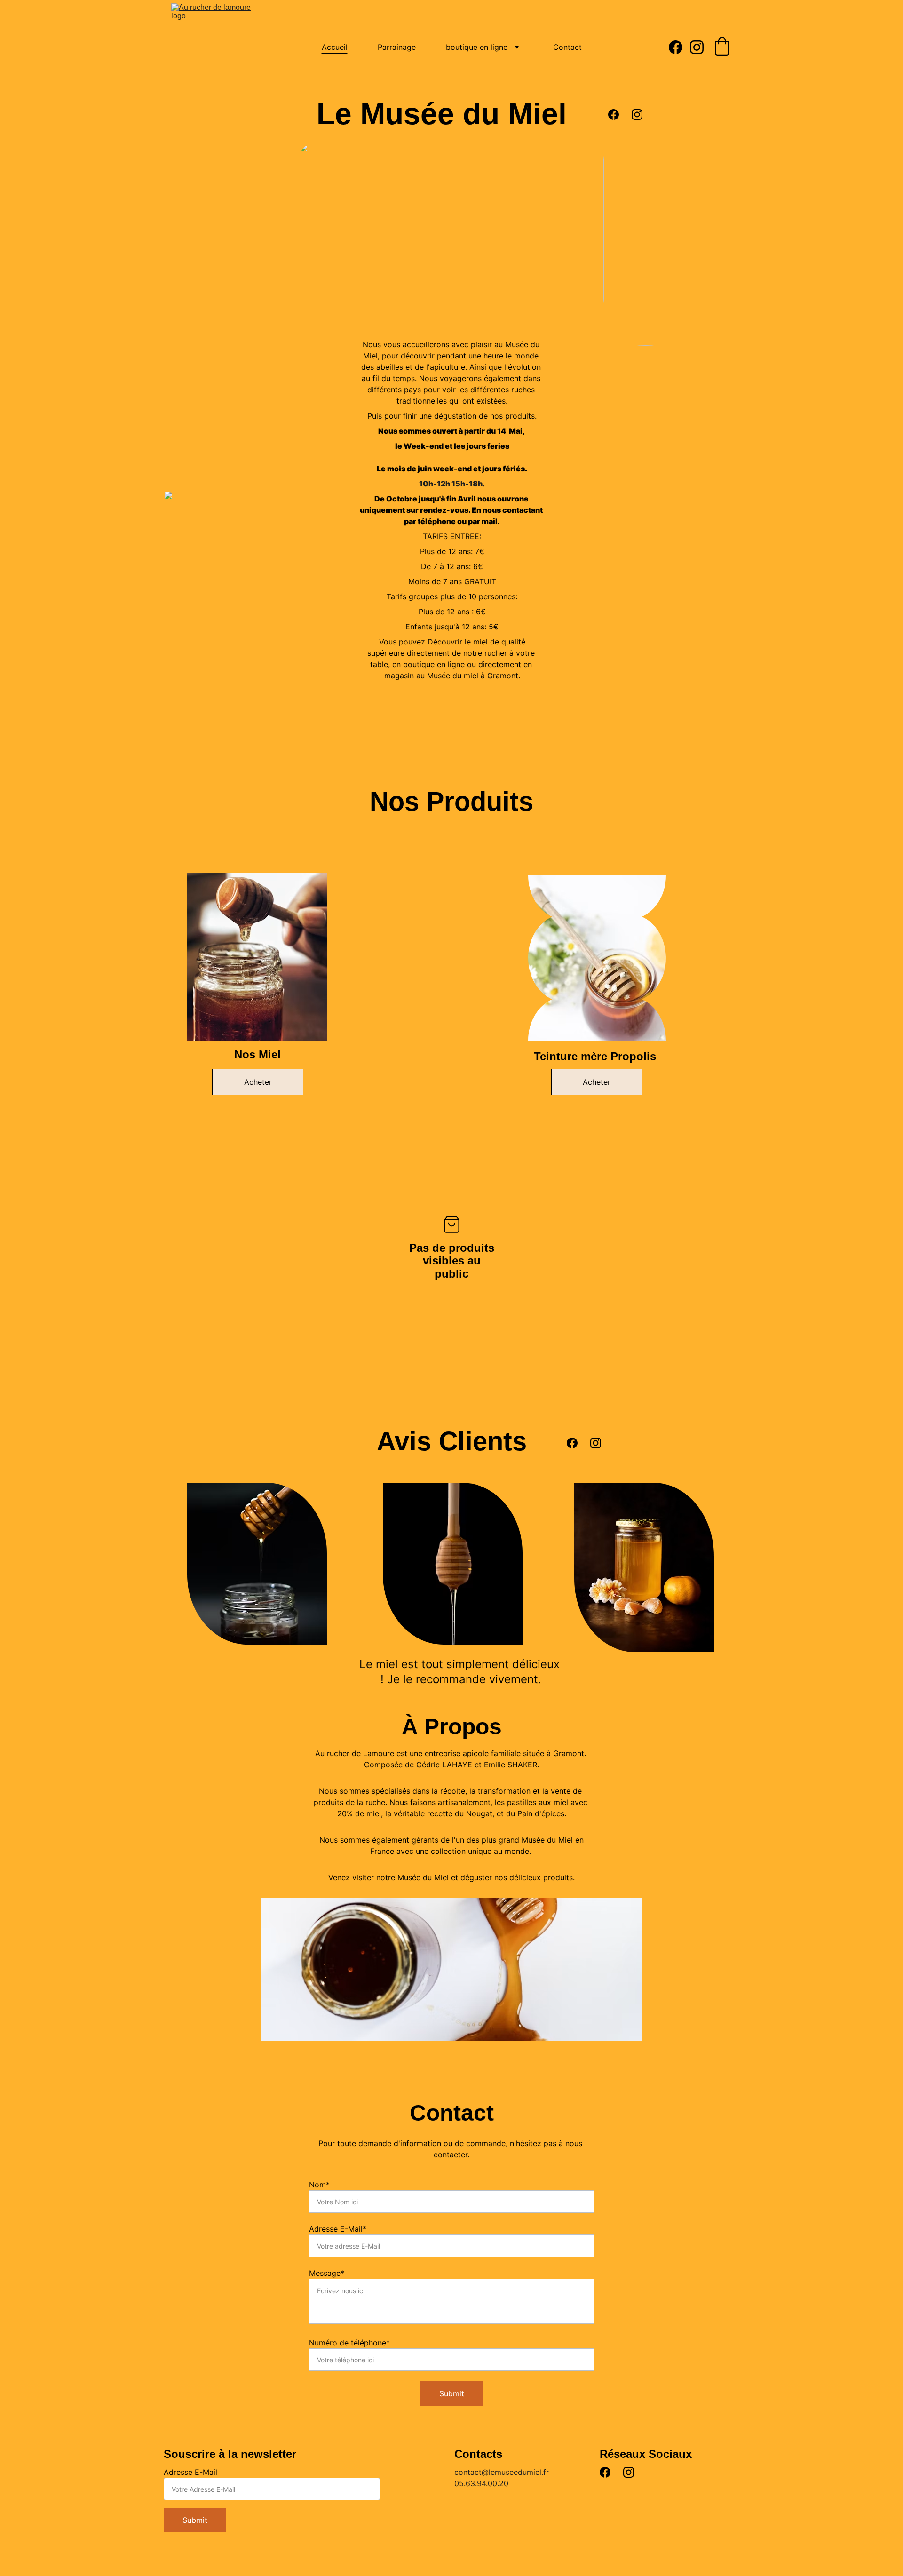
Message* (327, 2273)
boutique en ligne (477, 47)
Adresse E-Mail (190, 2472)
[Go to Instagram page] (697, 47)
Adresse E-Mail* (338, 2229)
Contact (567, 47)
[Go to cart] (722, 47)
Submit (452, 2393)
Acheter (258, 1082)
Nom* (319, 2185)
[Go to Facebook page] (679, 47)
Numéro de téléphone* (349, 2343)
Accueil (335, 47)
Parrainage (397, 47)
